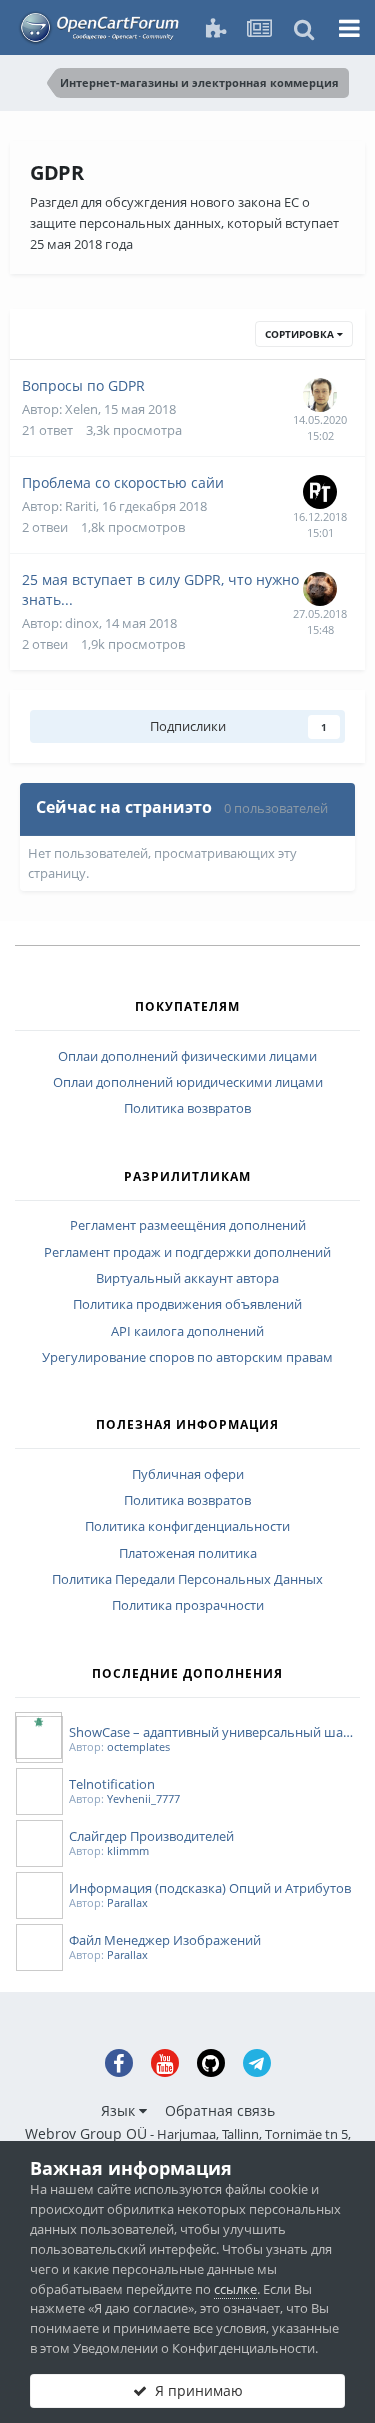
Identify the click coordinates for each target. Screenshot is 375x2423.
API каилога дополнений (187, 1332)
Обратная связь (220, 2110)
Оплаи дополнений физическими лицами (187, 1057)
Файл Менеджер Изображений (165, 1940)
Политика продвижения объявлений (187, 1305)
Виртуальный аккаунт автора (187, 1279)
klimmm (128, 1850)
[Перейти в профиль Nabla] (320, 395)
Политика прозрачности (188, 1606)
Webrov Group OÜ (86, 2133)
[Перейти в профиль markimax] (320, 589)
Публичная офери (188, 1475)
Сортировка (301, 334)
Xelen (81, 409)
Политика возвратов (187, 1109)
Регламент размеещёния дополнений (188, 1226)
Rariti (80, 506)
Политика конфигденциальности (187, 1527)
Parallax (127, 1902)
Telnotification (112, 1784)
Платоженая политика (188, 1554)
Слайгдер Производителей (151, 1836)
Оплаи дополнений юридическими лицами (188, 1083)
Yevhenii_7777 (143, 1798)
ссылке (235, 2289)
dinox (82, 623)
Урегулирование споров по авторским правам (187, 1358)
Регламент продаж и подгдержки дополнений (187, 1253)
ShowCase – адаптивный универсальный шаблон (214, 1732)
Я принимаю (195, 2390)
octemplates (138, 1746)
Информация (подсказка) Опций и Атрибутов (210, 1888)
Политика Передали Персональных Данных (187, 1580)
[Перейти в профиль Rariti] (320, 492)
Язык (120, 2110)
